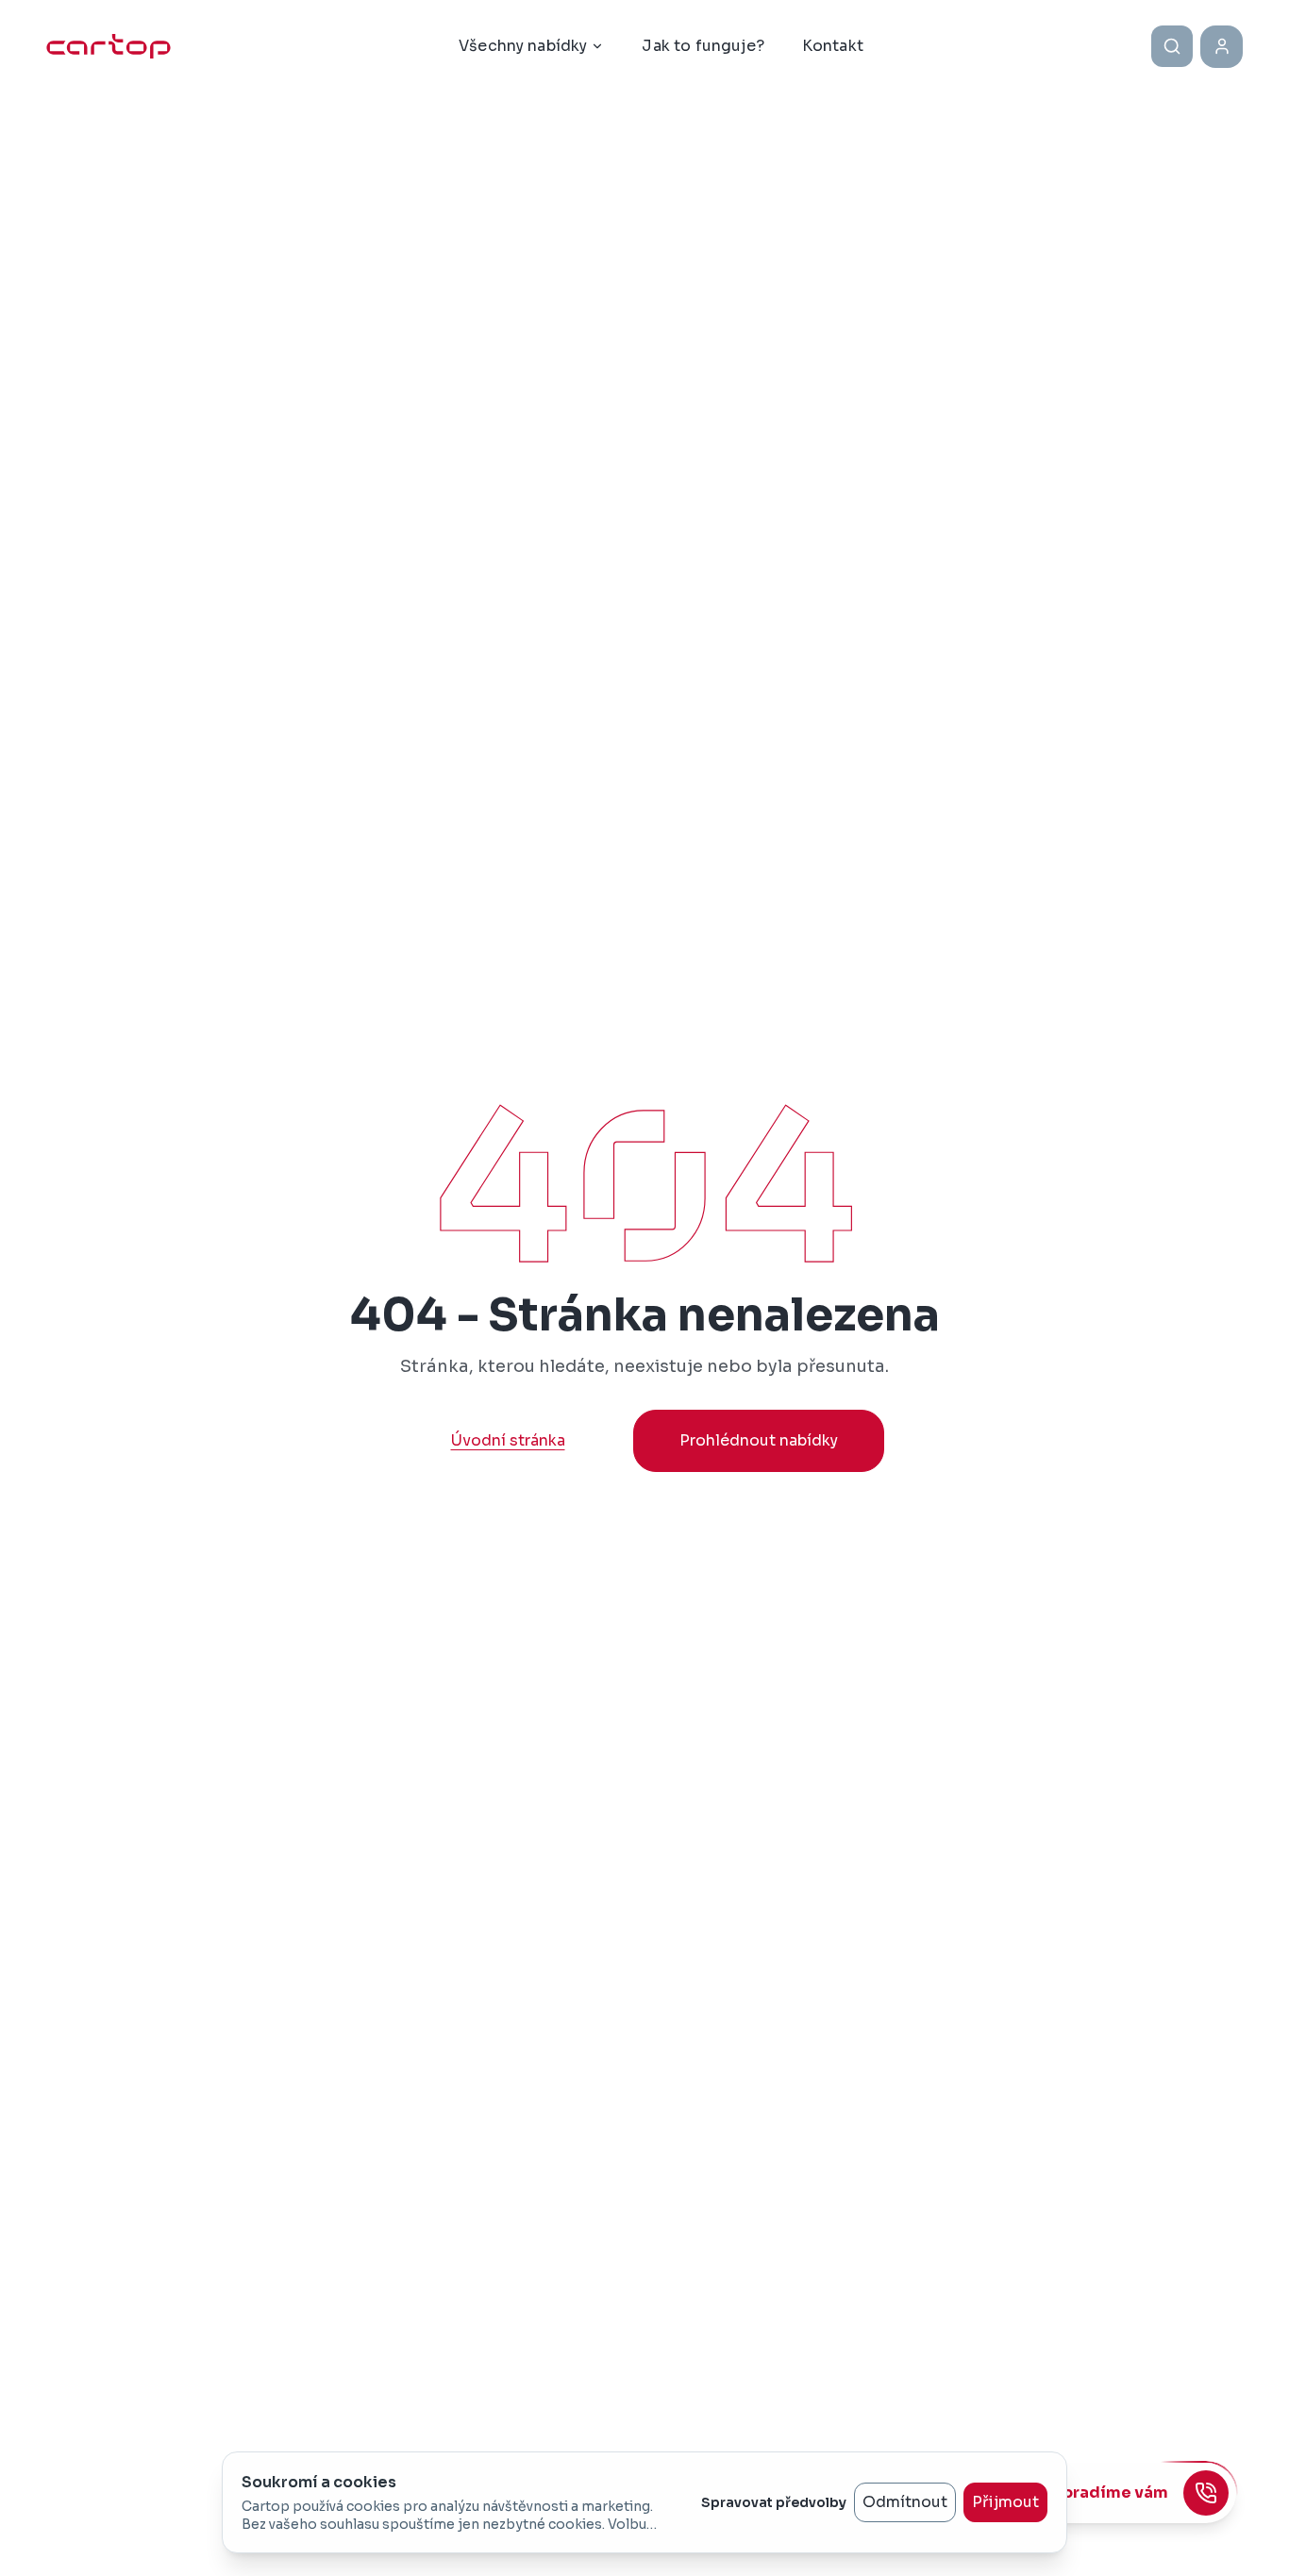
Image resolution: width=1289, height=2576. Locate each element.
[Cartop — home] (109, 46)
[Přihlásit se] (1222, 47)
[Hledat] (1172, 46)
